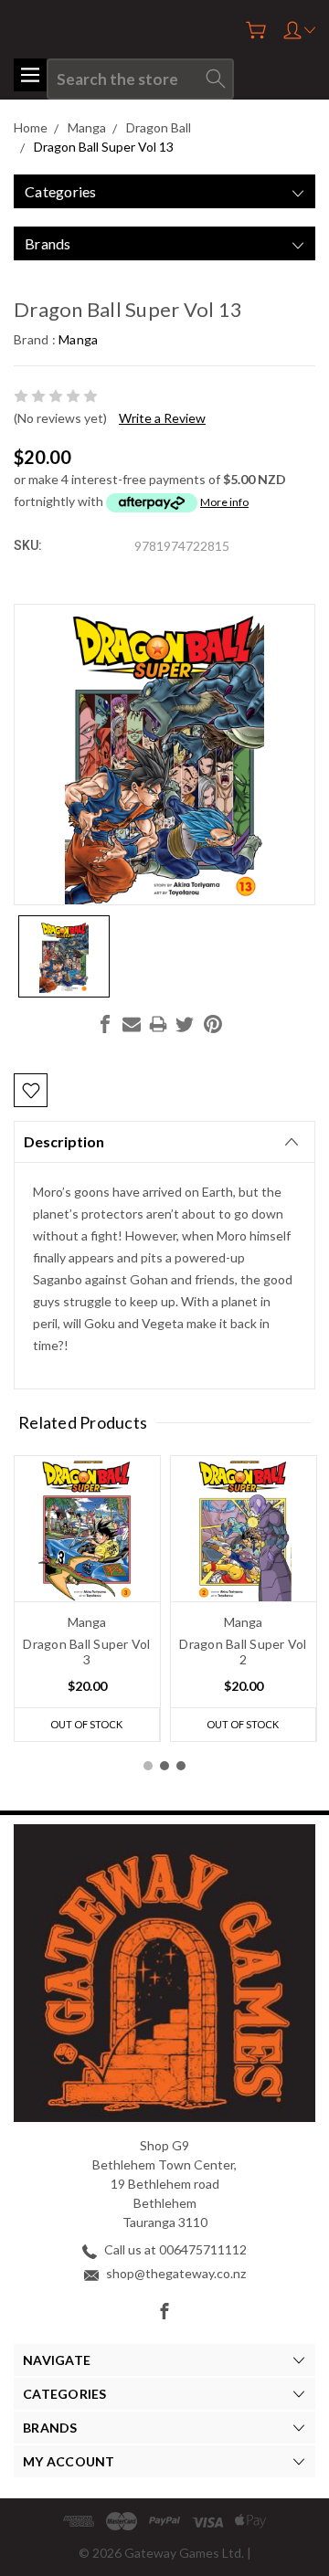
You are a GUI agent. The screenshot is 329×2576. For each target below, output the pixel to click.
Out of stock (86, 1724)
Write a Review (162, 418)
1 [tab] (148, 1766)
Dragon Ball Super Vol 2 (243, 1652)
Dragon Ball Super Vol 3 (86, 1652)
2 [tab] (164, 1766)
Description (64, 1141)
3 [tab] (181, 1766)
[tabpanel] (87, 1599)
